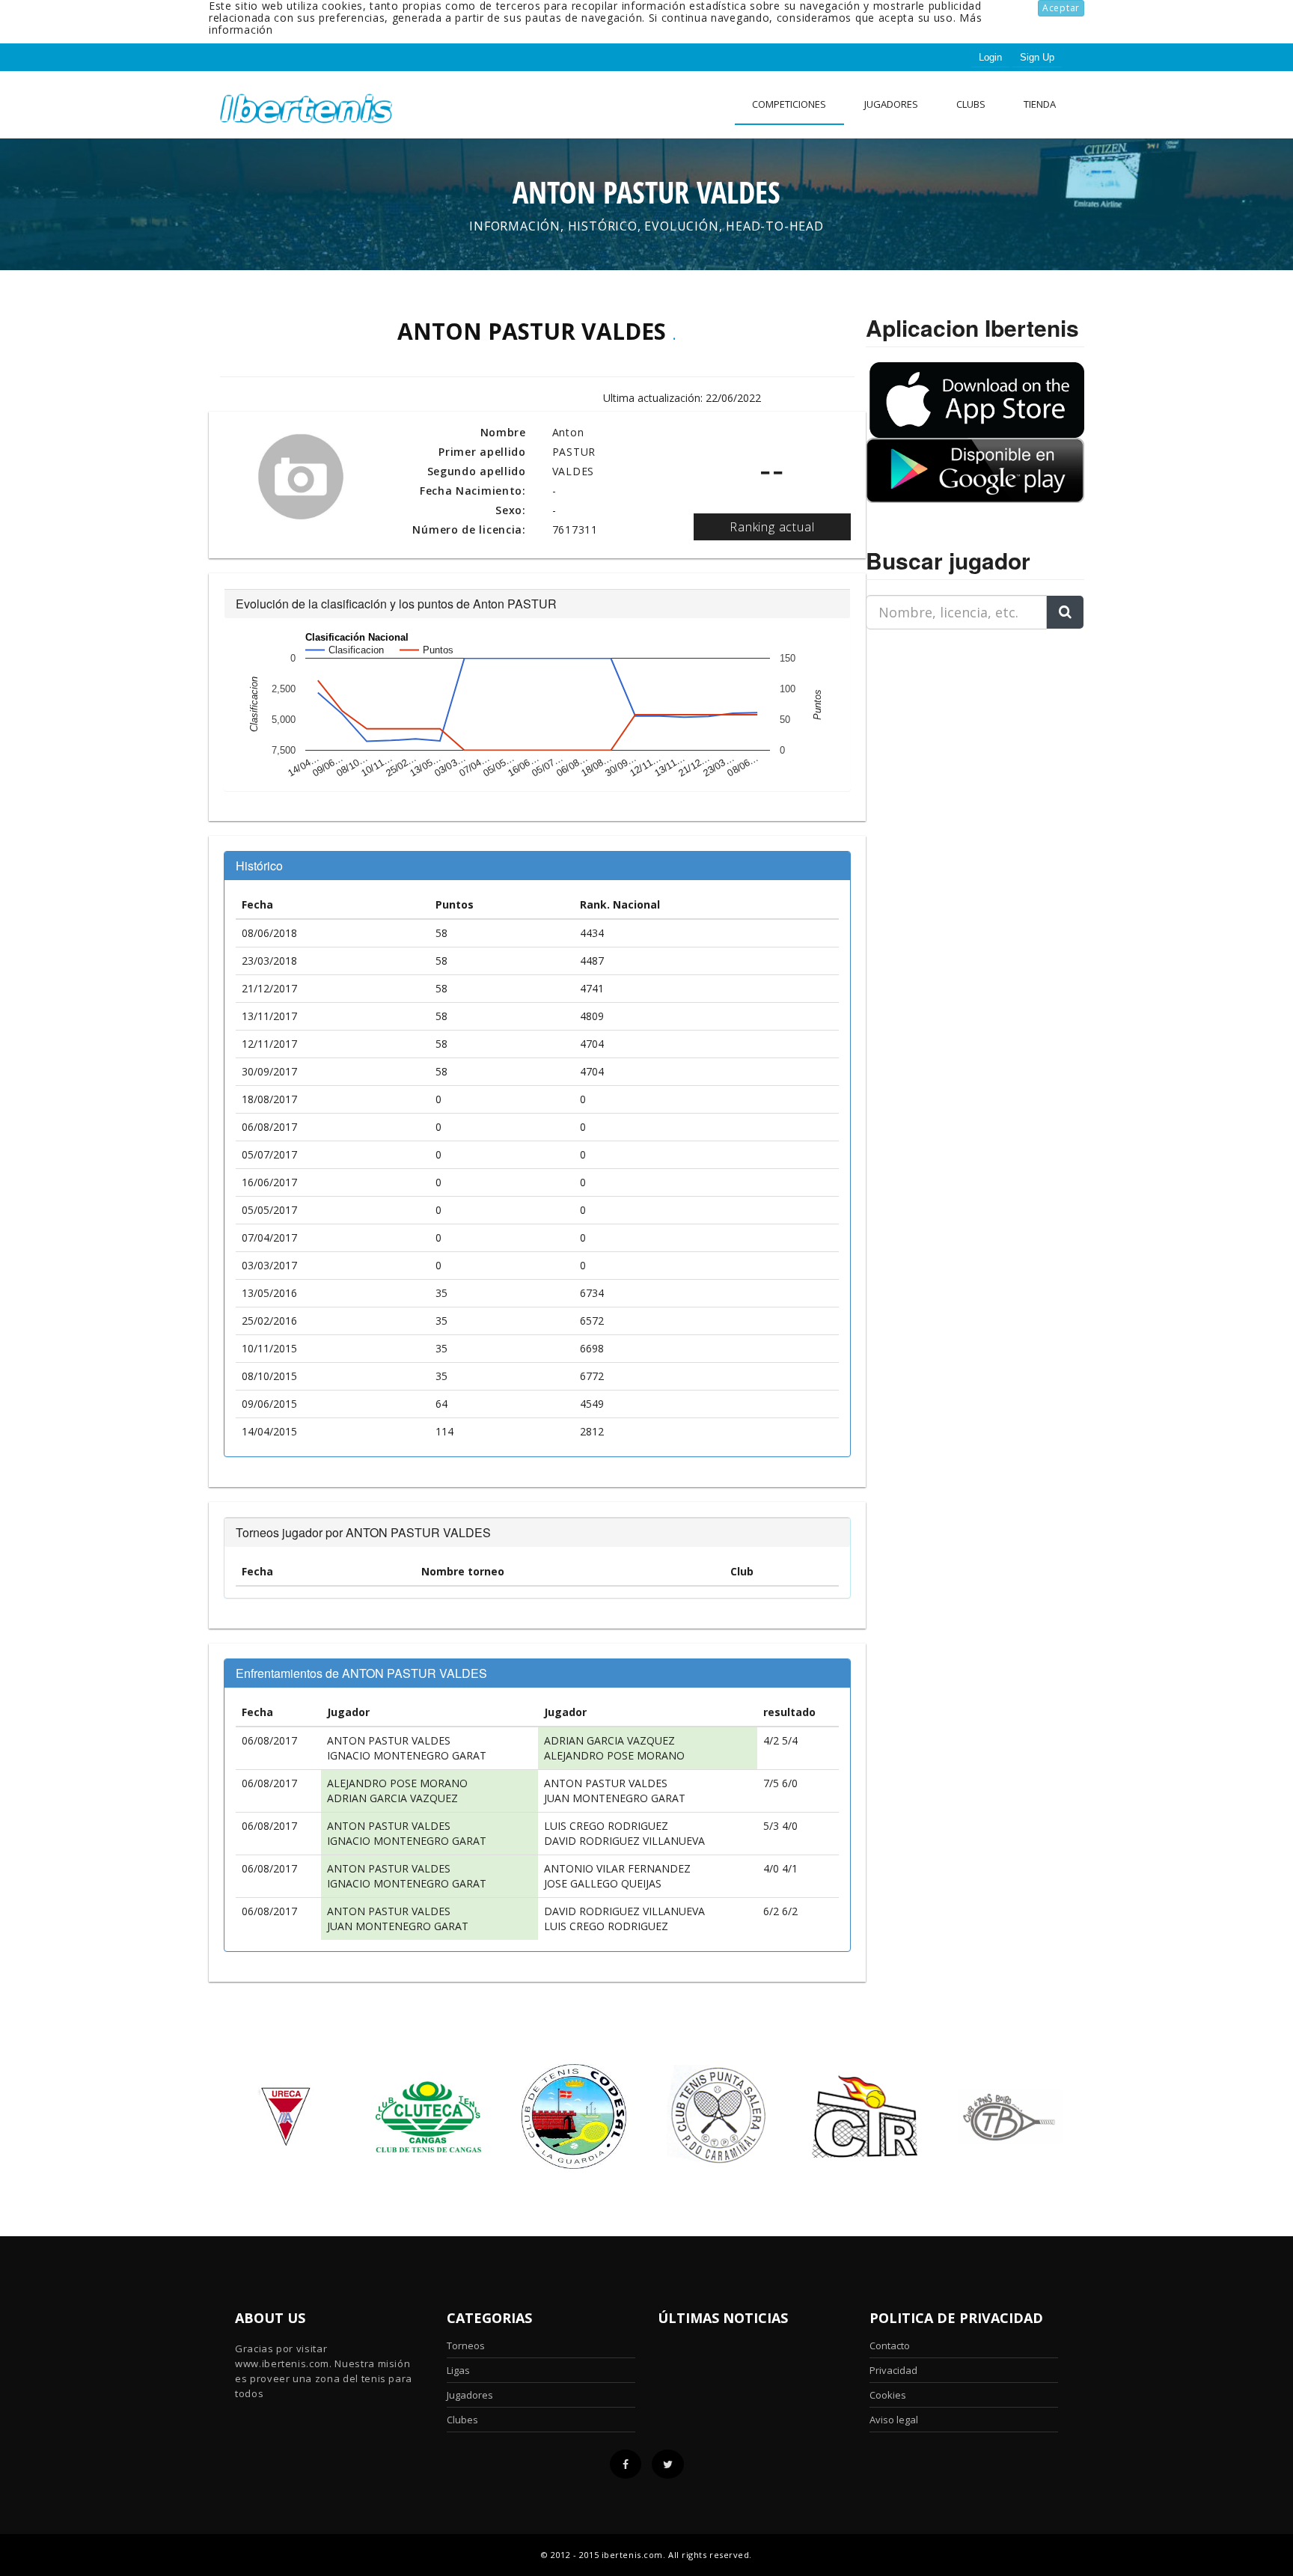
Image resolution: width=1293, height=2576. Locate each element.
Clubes (462, 2420)
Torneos (466, 2345)
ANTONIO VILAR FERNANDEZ (617, 1868)
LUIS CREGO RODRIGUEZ (606, 1826)
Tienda (1040, 104)
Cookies (888, 2395)
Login (990, 57)
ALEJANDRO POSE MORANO (614, 1755)
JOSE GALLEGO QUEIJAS (603, 1883)
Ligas (458, 2370)
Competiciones (789, 104)
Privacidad (893, 2370)
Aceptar (1061, 8)
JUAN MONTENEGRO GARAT (615, 1798)
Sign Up (1037, 57)
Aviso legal (894, 2420)
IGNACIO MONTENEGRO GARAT (407, 1755)
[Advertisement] (959, 735)
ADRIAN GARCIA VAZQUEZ (609, 1740)
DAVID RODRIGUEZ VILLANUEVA (624, 1841)
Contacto (890, 2345)
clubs (971, 104)
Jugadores (891, 104)
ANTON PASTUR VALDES (389, 1740)
